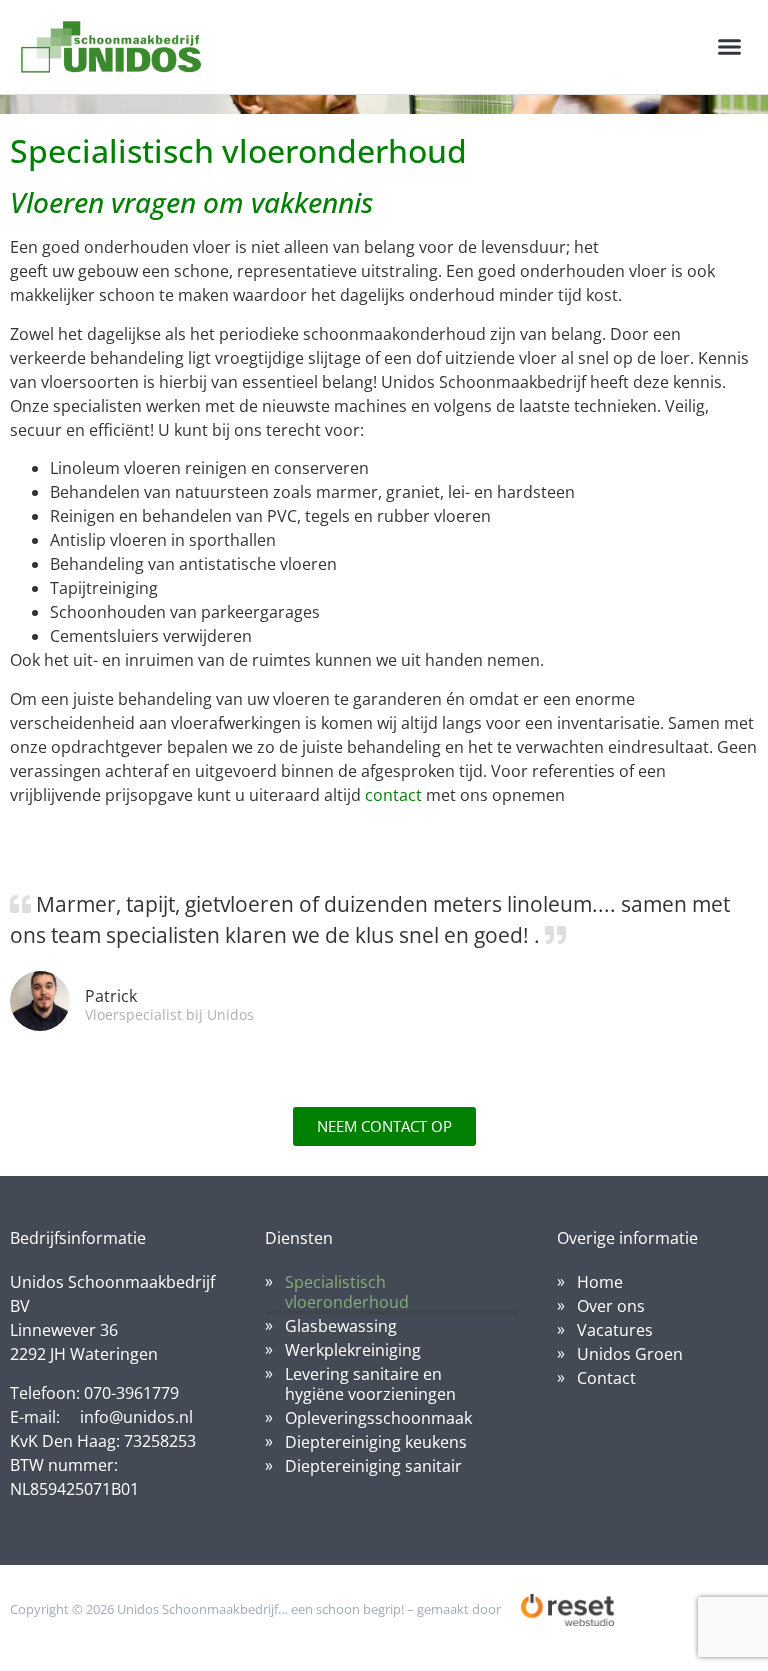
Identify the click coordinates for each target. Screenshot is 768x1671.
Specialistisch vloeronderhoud (347, 1292)
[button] (729, 47)
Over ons (611, 1306)
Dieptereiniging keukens (376, 1442)
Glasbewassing (341, 1326)
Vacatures (615, 1330)
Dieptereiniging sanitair (373, 1466)
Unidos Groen (630, 1354)
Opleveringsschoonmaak (378, 1418)
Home (600, 1282)
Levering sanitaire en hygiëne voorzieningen (370, 1384)
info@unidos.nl (136, 1417)
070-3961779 (131, 1393)
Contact (606, 1378)
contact (393, 795)
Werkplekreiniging (353, 1350)
